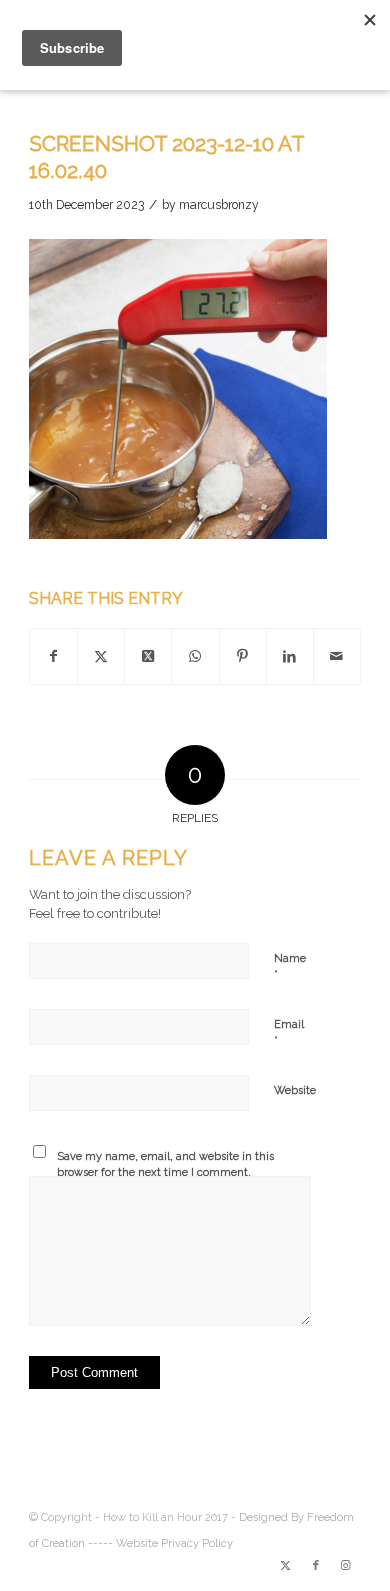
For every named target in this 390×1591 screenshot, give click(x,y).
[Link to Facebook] (316, 1566)
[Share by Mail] (337, 657)
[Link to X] (286, 1566)
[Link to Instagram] (346, 1566)
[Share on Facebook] (53, 657)
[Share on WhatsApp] (195, 657)
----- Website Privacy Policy (160, 1543)
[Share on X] (101, 657)
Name (290, 967)
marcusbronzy (219, 205)
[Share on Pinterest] (243, 657)
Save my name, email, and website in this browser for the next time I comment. (165, 1165)
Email (289, 1033)
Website (295, 1090)
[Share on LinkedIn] (290, 657)
